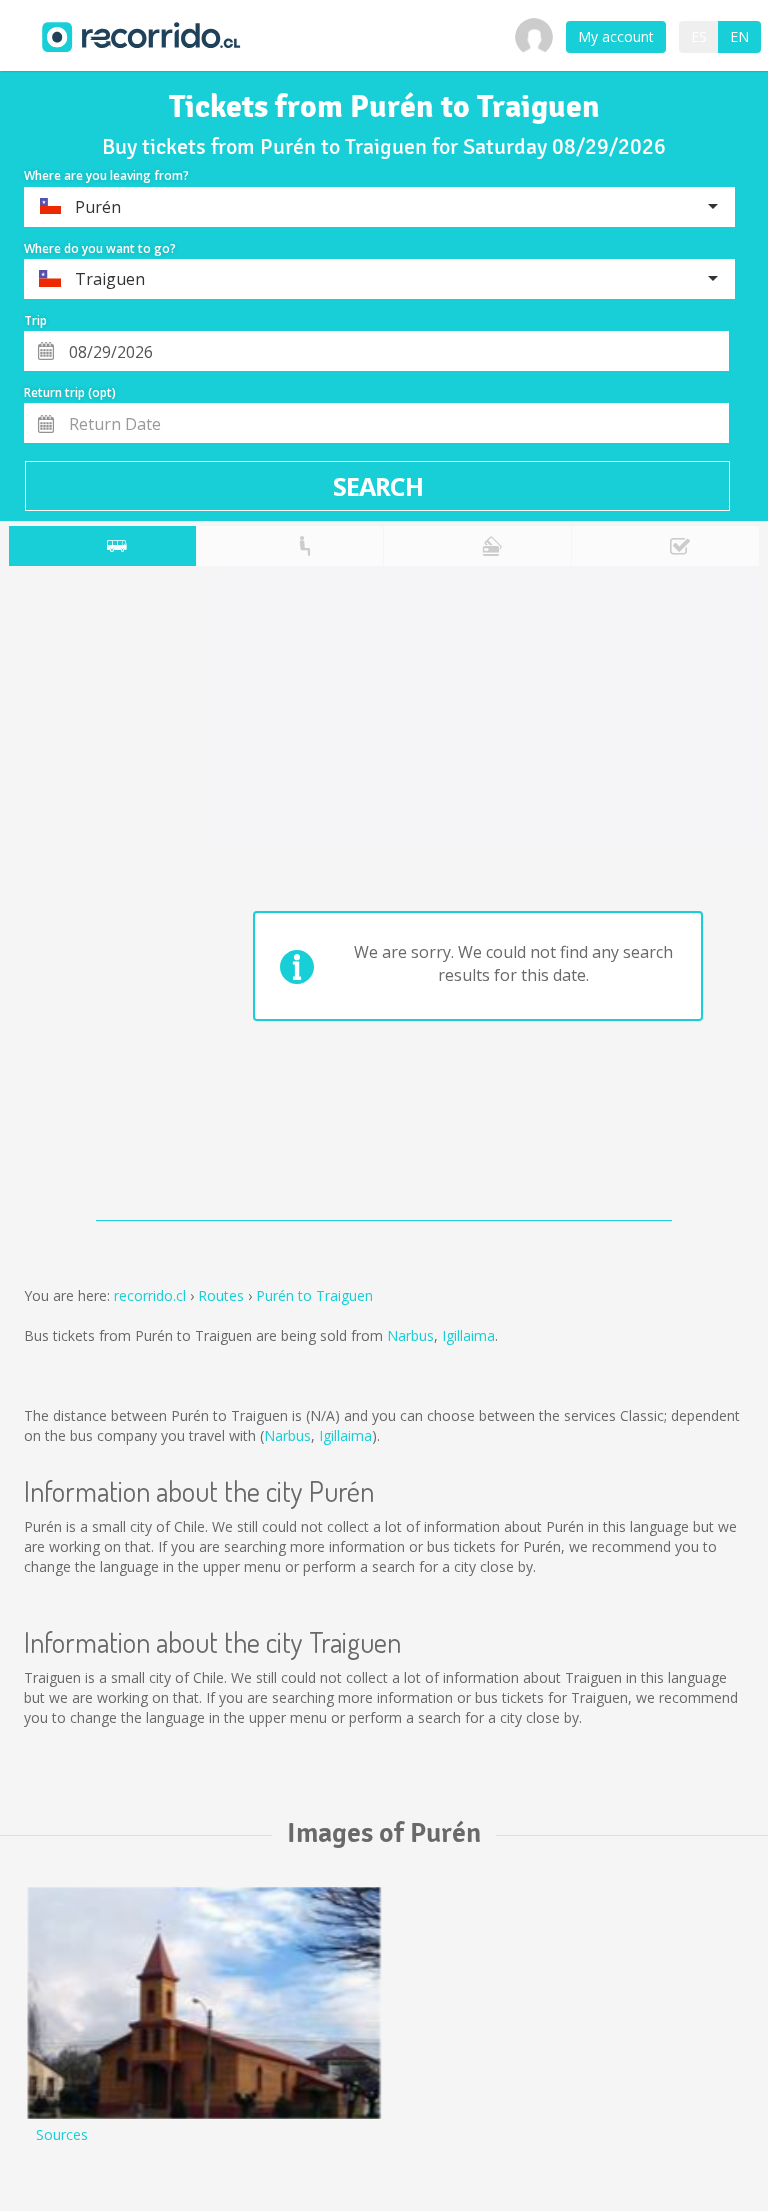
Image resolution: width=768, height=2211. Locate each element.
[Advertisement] (88, 898)
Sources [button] (62, 2134)
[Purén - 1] (204, 2003)
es (699, 36)
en (739, 36)
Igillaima (468, 1335)
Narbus (410, 1335)
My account (616, 36)
